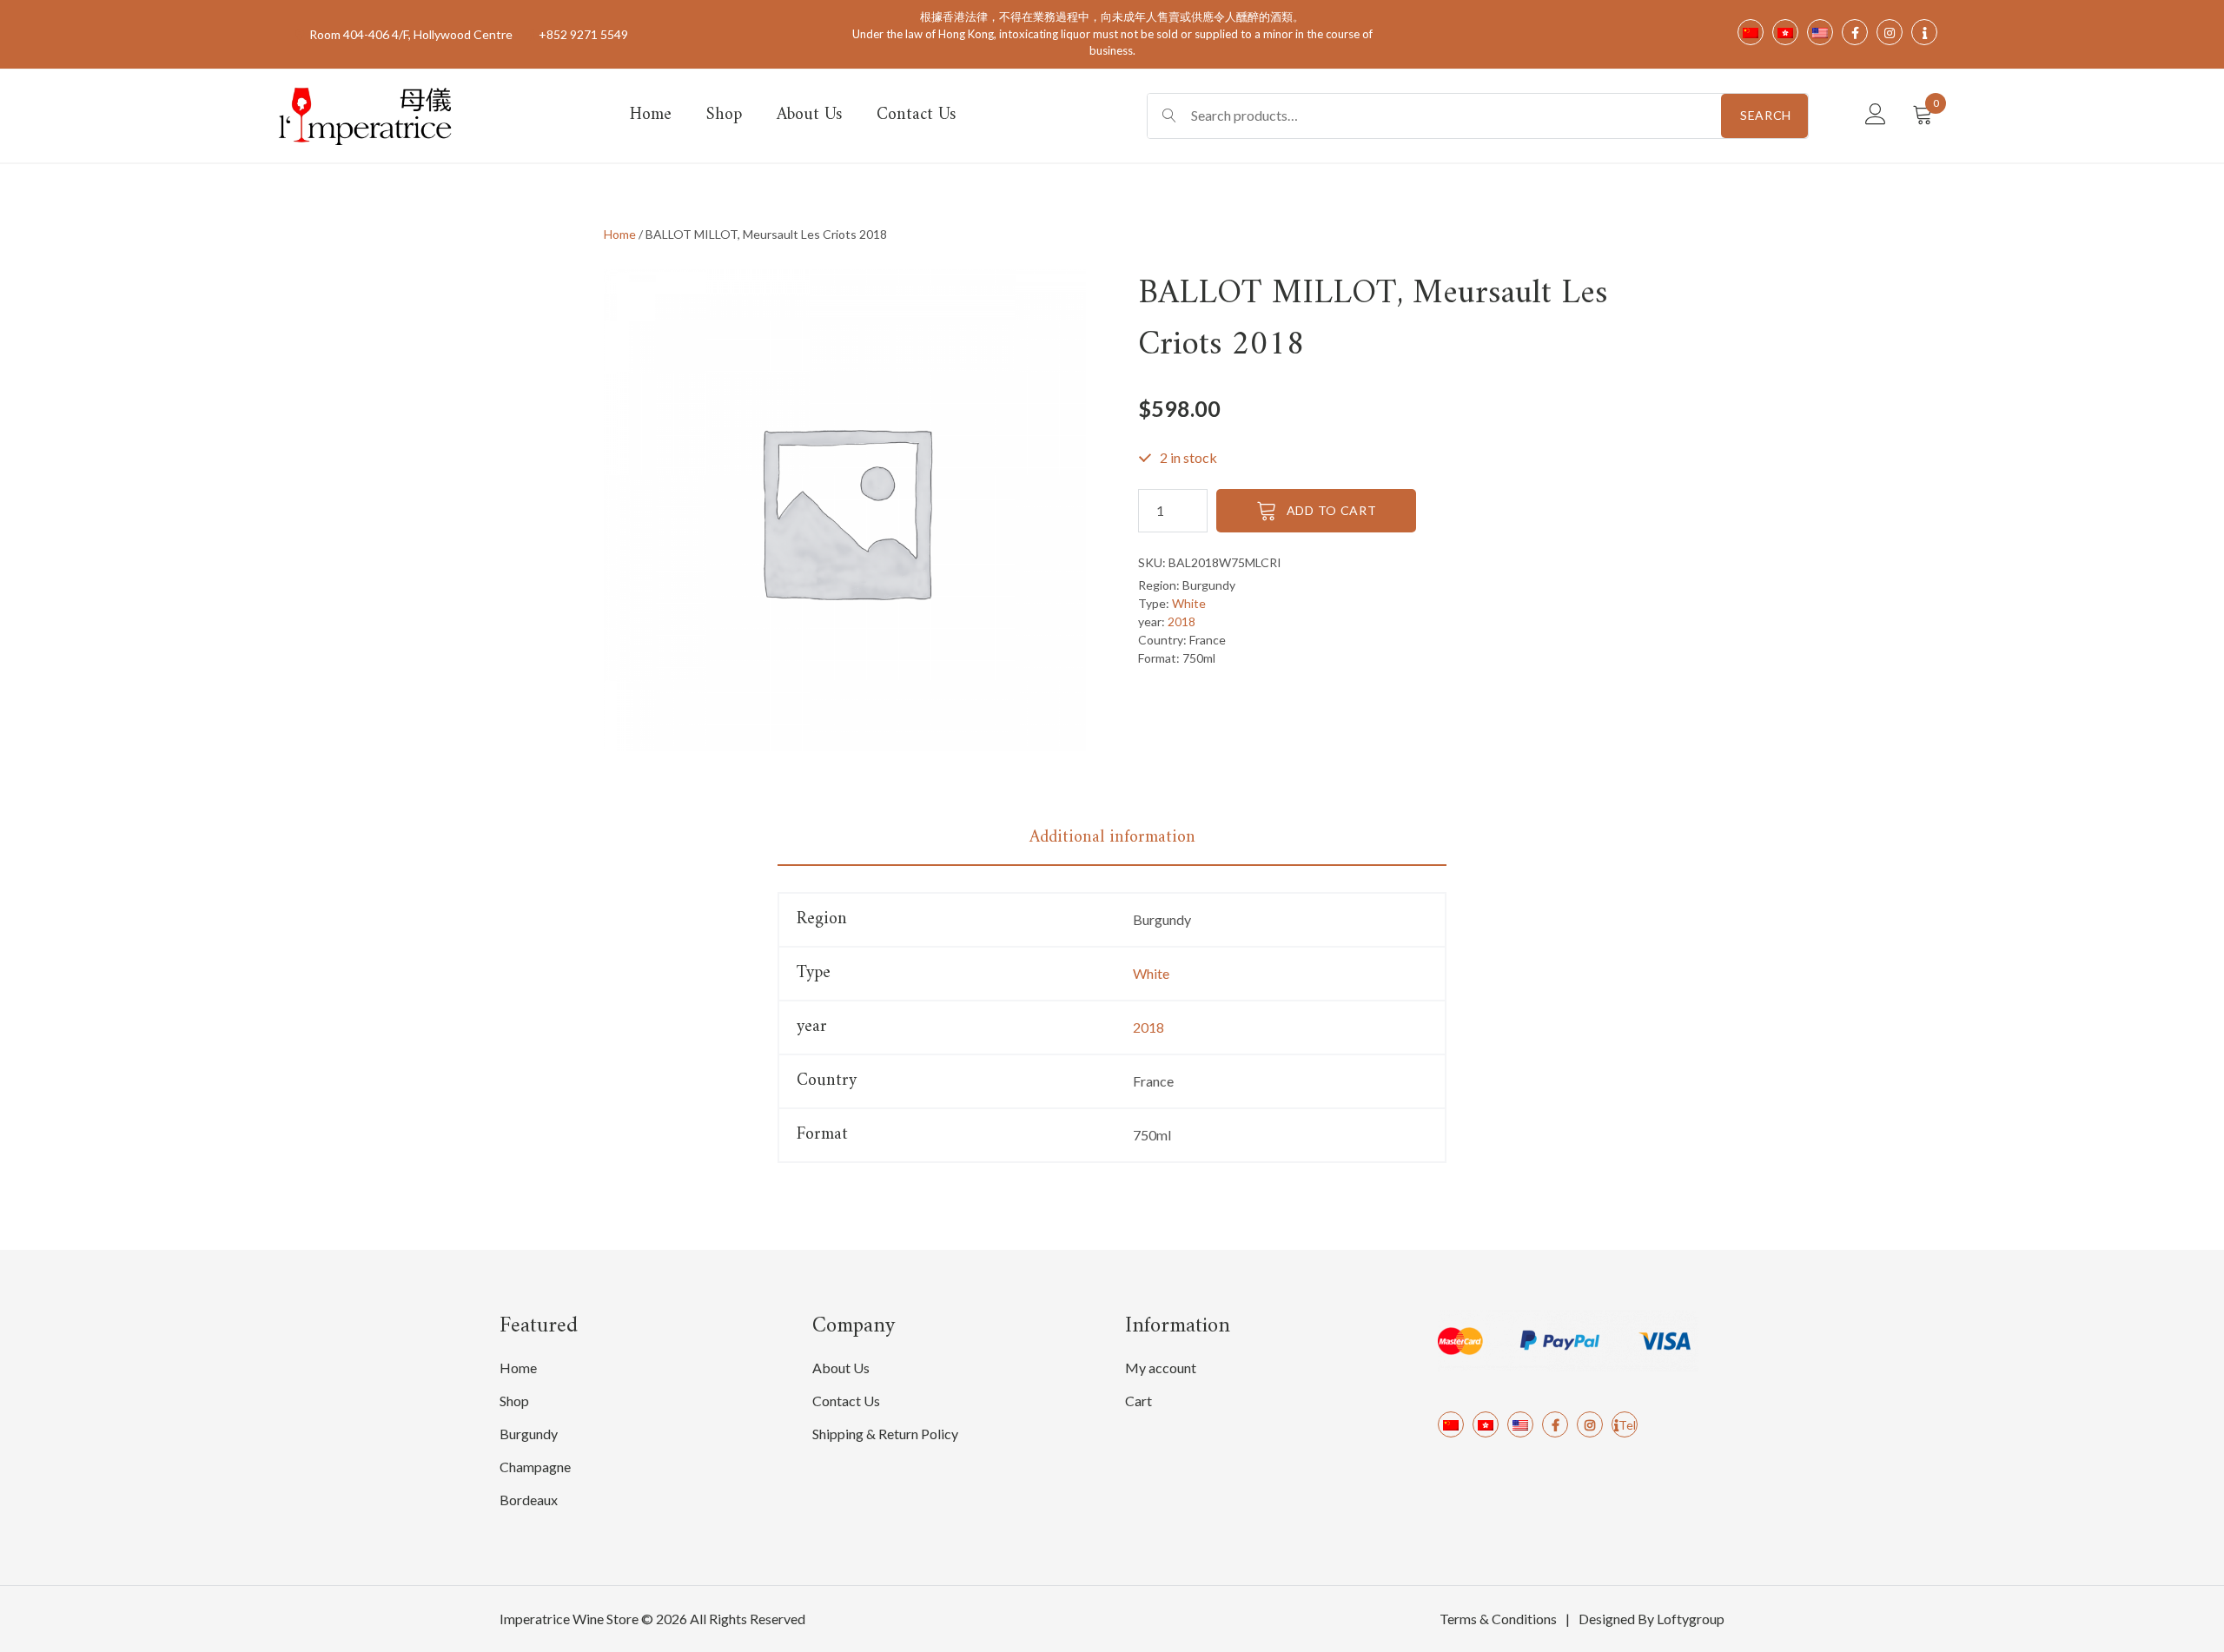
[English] (1520, 1424)
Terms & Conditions (1498, 1619)
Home (651, 115)
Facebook (1555, 1424)
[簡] (1451, 1424)
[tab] (1112, 838)
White (1189, 603)
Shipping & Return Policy (885, 1434)
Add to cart (1332, 510)
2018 (1181, 621)
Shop (724, 115)
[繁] (1486, 1424)
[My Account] (1876, 115)
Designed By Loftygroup (1651, 1619)
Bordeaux (529, 1500)
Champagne (535, 1467)
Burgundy (529, 1434)
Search (1766, 115)
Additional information (1112, 838)
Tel (1627, 1425)
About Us (809, 115)
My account (1161, 1368)
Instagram (1590, 1424)
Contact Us (916, 115)
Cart (1138, 1401)
